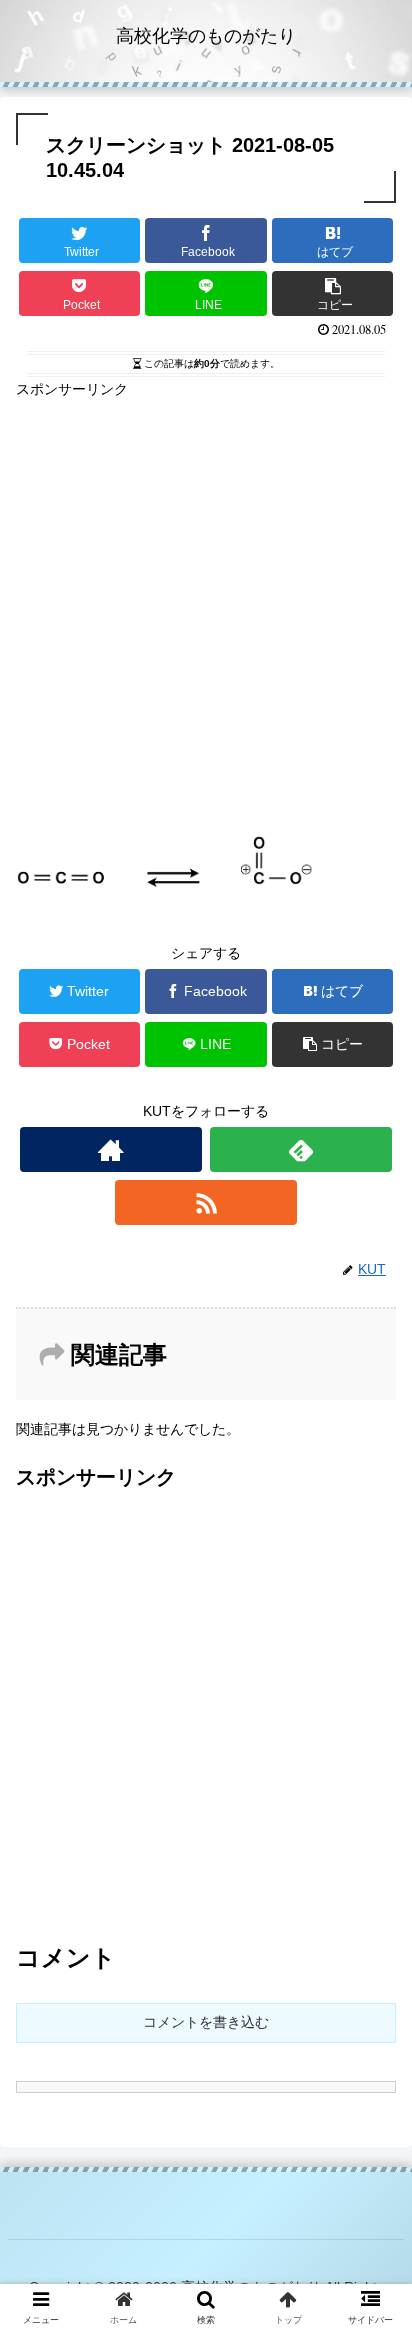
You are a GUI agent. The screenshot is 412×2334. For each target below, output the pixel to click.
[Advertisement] (206, 608)
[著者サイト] (111, 1149)
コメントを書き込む (206, 2022)
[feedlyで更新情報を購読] (301, 1149)
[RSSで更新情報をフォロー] (206, 1202)
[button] (370, 1864)
